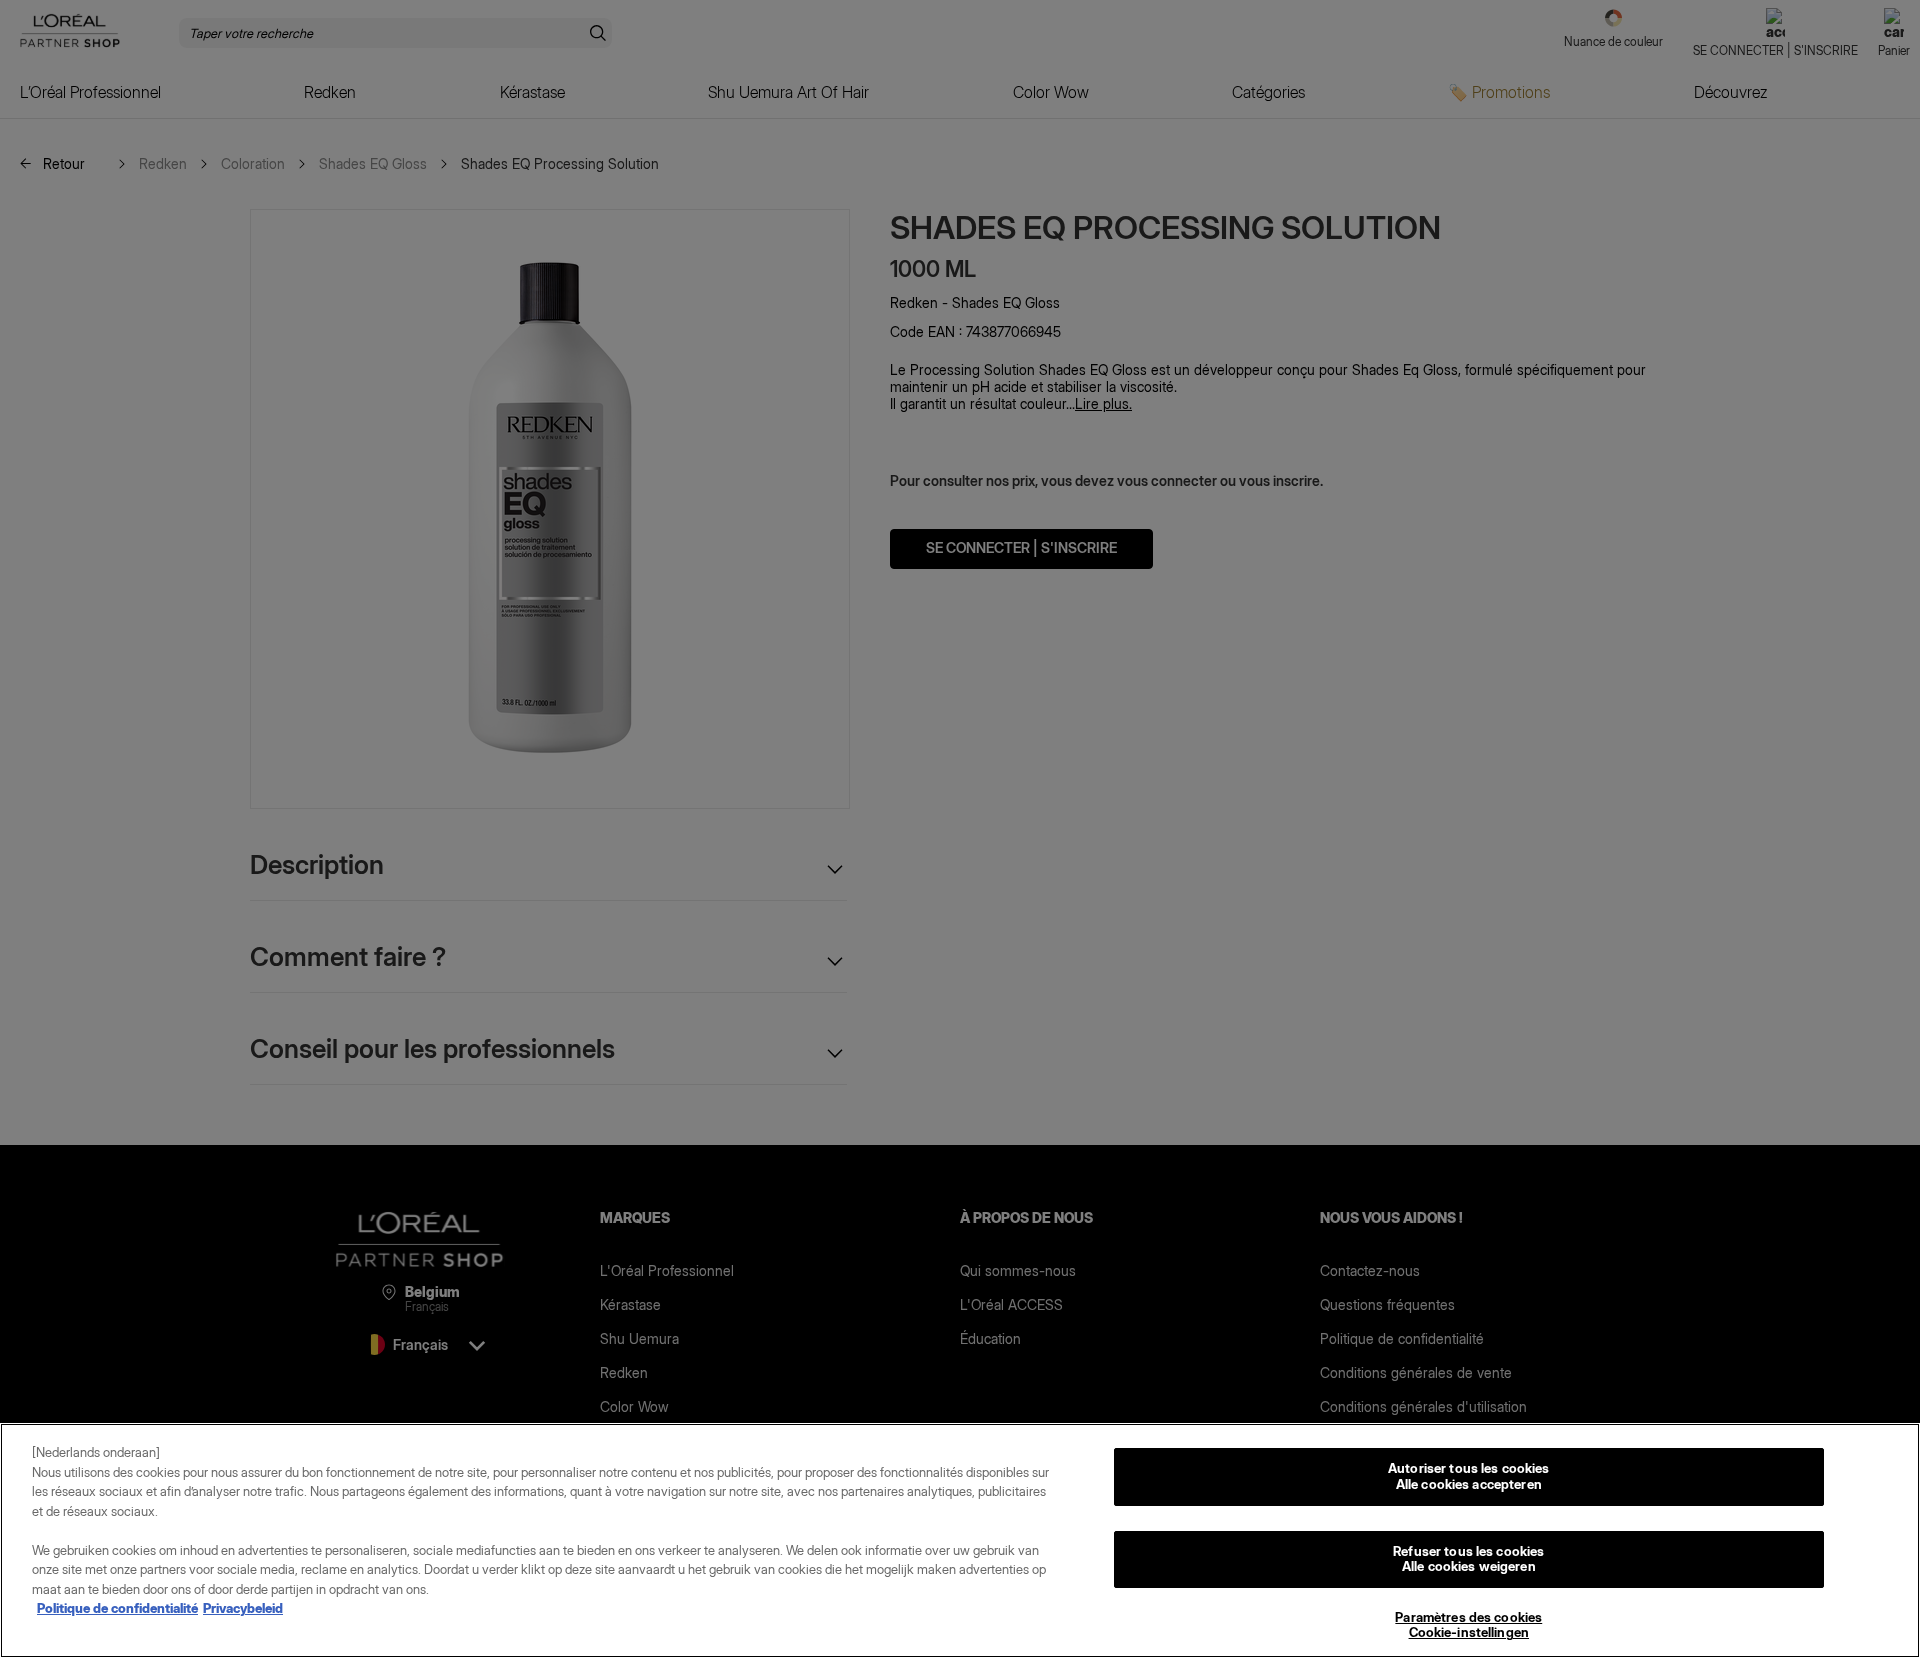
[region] (960, 1540)
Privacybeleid (243, 1608)
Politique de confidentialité (117, 1608)
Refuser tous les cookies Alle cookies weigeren (1468, 1559)
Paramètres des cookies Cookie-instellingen (1468, 1625)
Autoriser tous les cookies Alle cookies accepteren (1468, 1476)
